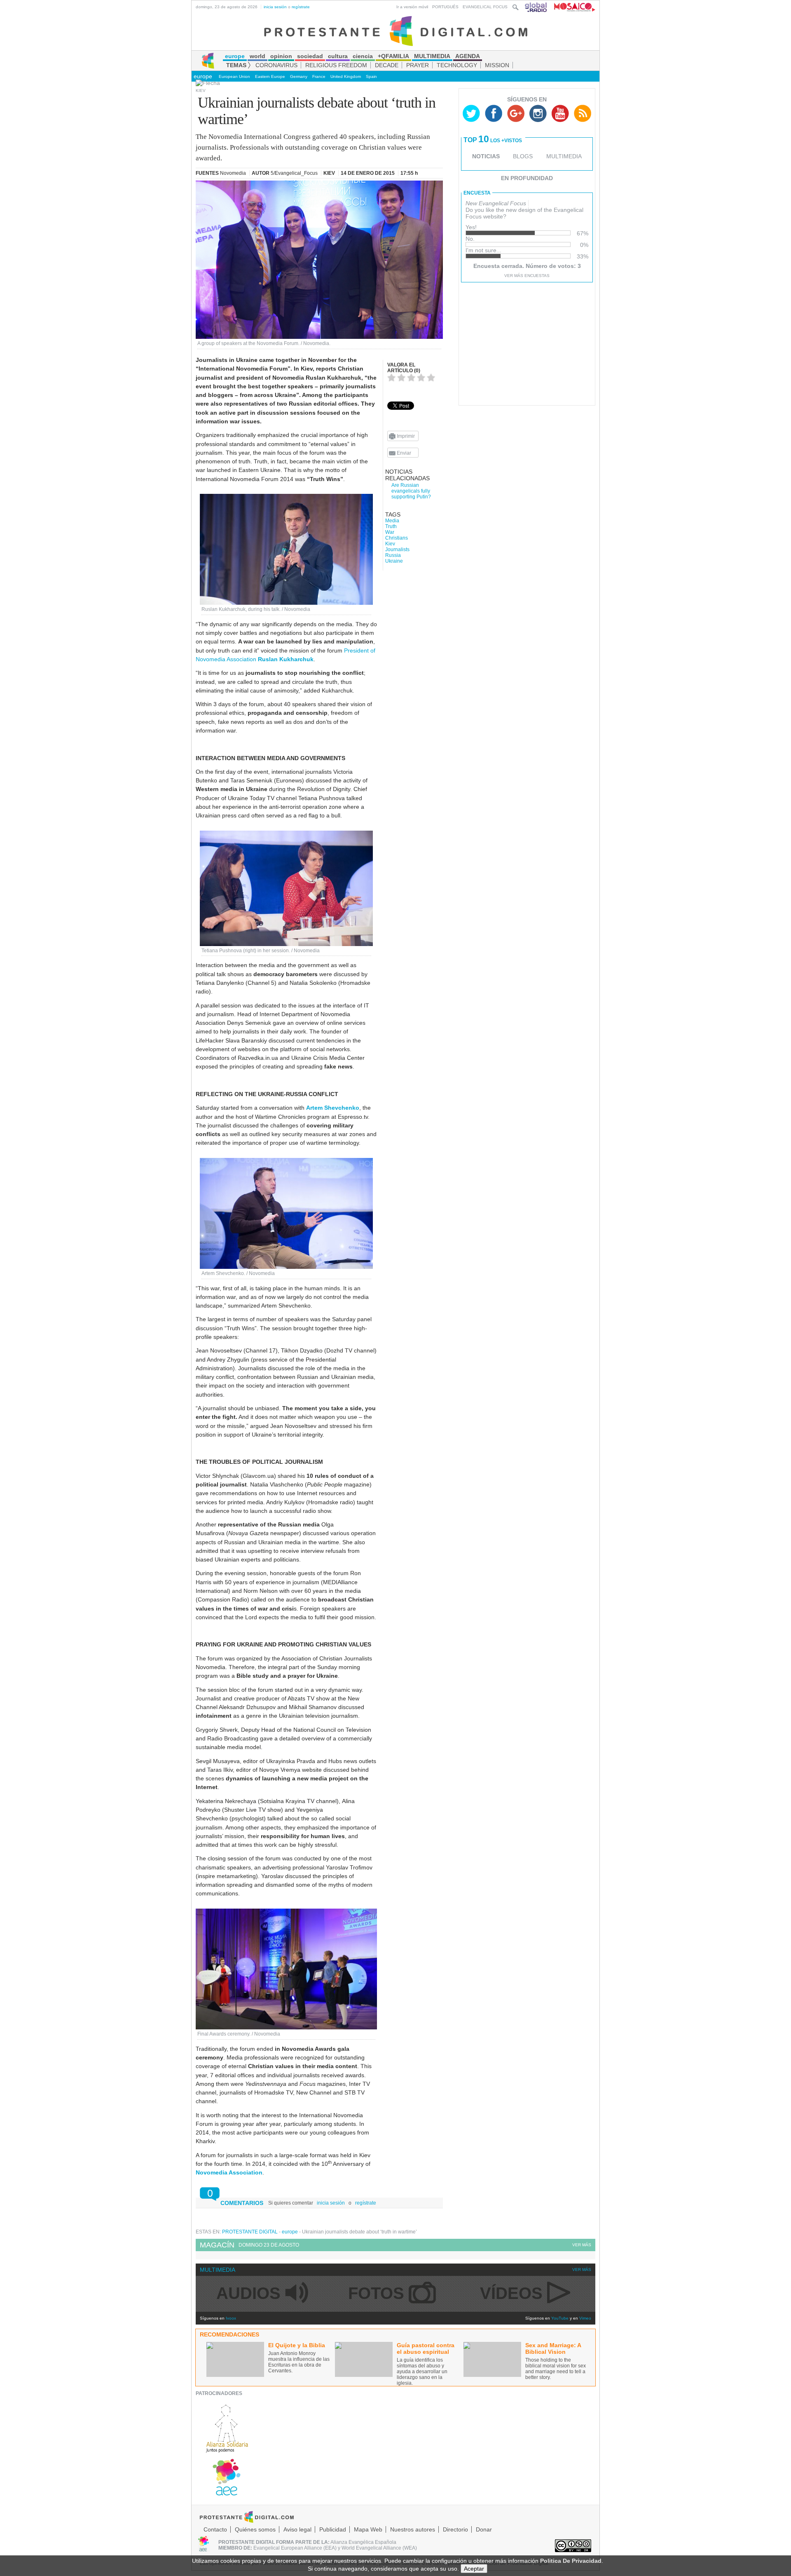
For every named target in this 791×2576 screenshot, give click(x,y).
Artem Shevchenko (333, 1108)
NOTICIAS (486, 156)
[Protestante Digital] (396, 31)
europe (203, 76)
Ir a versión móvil (412, 7)
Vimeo (585, 2318)
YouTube (560, 2318)
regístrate (301, 7)
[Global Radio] (536, 7)
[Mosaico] (572, 7)
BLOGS (523, 156)
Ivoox (231, 2318)
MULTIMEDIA (564, 156)
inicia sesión (275, 7)
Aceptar (474, 2569)
